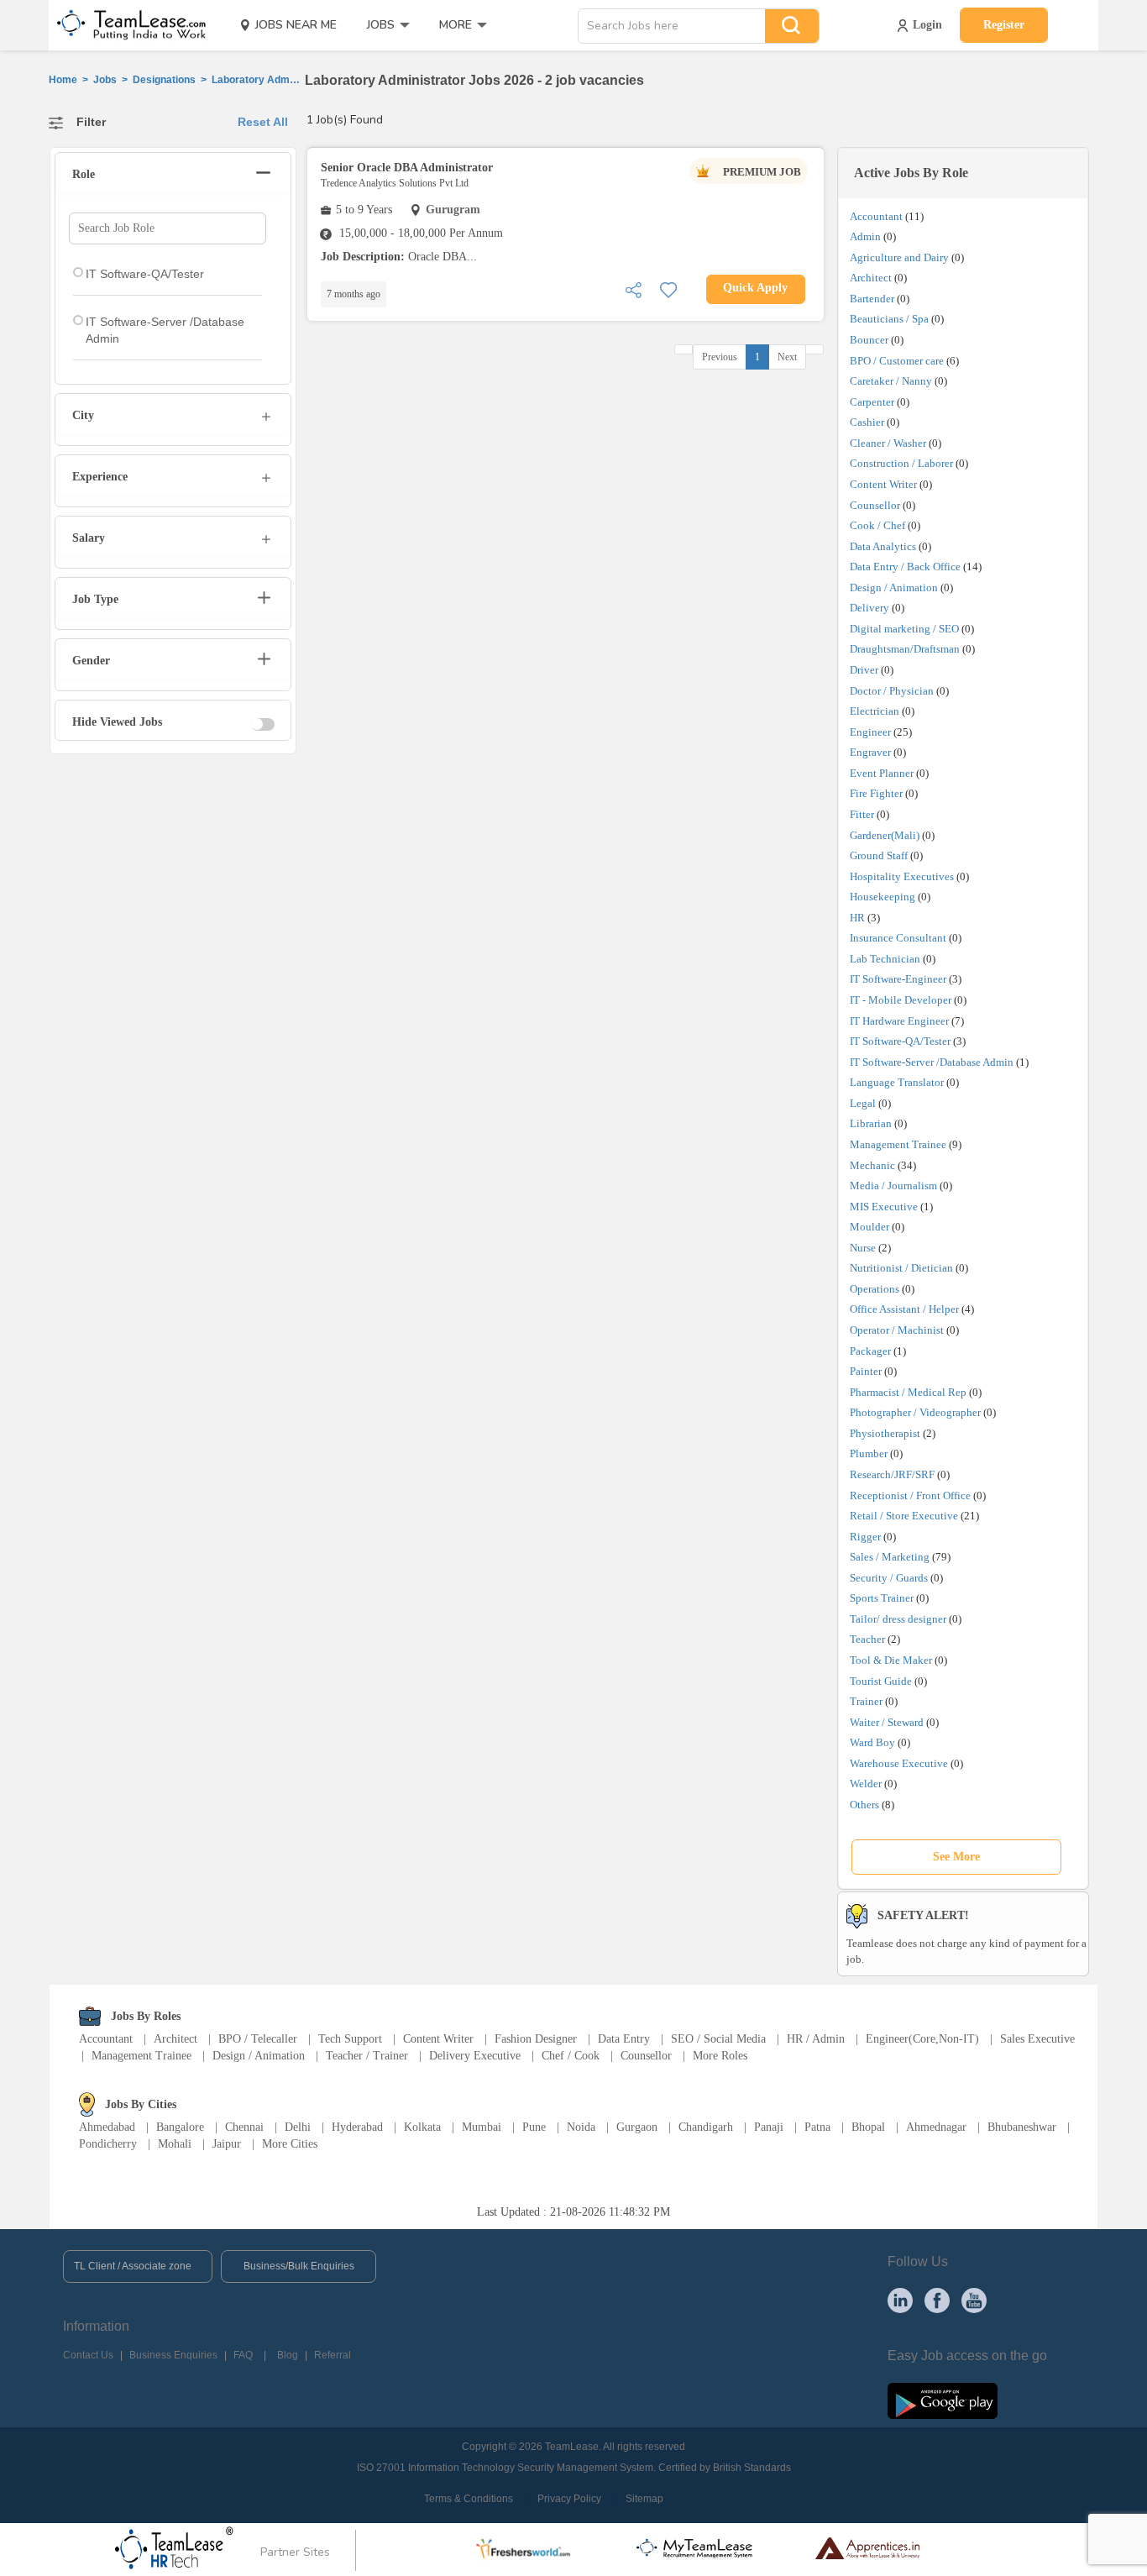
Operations (875, 1289)
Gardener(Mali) (885, 835)
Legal (863, 1103)
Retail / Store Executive (904, 1516)
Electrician (875, 711)
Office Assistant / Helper (904, 1309)
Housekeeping (883, 897)
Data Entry (624, 2039)
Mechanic (872, 1165)
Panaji (769, 2127)
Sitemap (644, 2499)
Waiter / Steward (887, 1722)
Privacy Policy (569, 2499)
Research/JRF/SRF (892, 1474)
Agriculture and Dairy (899, 257)
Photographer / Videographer (915, 1412)
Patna (817, 2127)
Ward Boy (872, 1742)
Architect (871, 278)
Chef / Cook (571, 2056)
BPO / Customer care (897, 361)
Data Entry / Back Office (905, 567)
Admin (865, 236)
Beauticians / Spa (889, 319)
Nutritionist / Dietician (901, 1268)
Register (1004, 25)
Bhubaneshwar (1022, 2127)
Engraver (870, 752)
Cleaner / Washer (888, 443)
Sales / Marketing (890, 1557)
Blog (288, 2355)
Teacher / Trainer (367, 2056)
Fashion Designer (536, 2039)
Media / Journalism (893, 1186)
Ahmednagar (936, 2127)
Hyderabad (357, 2127)
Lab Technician (885, 959)
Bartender (872, 299)
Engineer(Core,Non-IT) (922, 2039)
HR (857, 918)
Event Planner (882, 773)
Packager (870, 1351)
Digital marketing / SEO (904, 629)
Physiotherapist (885, 1433)
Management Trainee (898, 1144)
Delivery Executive (475, 2056)
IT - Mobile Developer (901, 1000)
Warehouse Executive (899, 1763)
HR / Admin (816, 2039)
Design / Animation (894, 588)
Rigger (865, 1537)
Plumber (869, 1453)
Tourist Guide (881, 1681)
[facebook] (937, 2300)
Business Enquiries (173, 2355)
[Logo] (126, 25)
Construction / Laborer (901, 463)
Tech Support (350, 2039)
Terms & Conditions (469, 2499)
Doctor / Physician (892, 691)
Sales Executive (1037, 2039)
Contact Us (88, 2355)
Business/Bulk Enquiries (299, 2266)
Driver (864, 670)
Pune (534, 2127)
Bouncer (869, 340)
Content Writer (883, 484)
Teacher (867, 1639)
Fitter (862, 814)
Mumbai (482, 2127)
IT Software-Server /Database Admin (932, 1062)
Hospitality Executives (902, 876)
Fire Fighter (876, 793)
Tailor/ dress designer (898, 1619)
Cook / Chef (877, 525)
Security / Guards (889, 1578)
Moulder (869, 1227)
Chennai (244, 2127)
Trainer (866, 1701)
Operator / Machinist (897, 1330)
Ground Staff (879, 855)
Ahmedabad (107, 2127)
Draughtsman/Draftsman (905, 649)
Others (864, 1805)
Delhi (298, 2127)
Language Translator (897, 1082)
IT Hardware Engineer (899, 1021)
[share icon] (633, 289)
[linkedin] (900, 2300)
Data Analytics (883, 546)
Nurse (863, 1248)
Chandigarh (706, 2127)
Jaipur (227, 2144)
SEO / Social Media (718, 2039)
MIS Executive (884, 1207)
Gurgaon (637, 2127)
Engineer (870, 732)
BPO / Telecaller (258, 2039)
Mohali (175, 2144)
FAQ (243, 2355)
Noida (581, 2127)
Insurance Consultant (898, 938)
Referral (333, 2355)
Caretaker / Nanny (891, 381)
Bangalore (180, 2127)
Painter (866, 1371)
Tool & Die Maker (892, 1660)
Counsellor (875, 505)
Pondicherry (108, 2144)
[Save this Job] (668, 289)
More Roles (720, 2056)
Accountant (876, 216)
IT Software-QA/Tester (900, 1041)
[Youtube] (974, 2300)
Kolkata (422, 2127)
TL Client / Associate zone (133, 2266)
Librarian (871, 1123)
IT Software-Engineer (898, 979)
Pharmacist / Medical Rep (908, 1392)
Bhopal (868, 2127)
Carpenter (872, 402)
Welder (866, 1784)
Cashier (867, 422)
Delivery (869, 608)
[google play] (943, 2400)
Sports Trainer (882, 1598)
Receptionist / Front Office (910, 1495)
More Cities (290, 2144)
